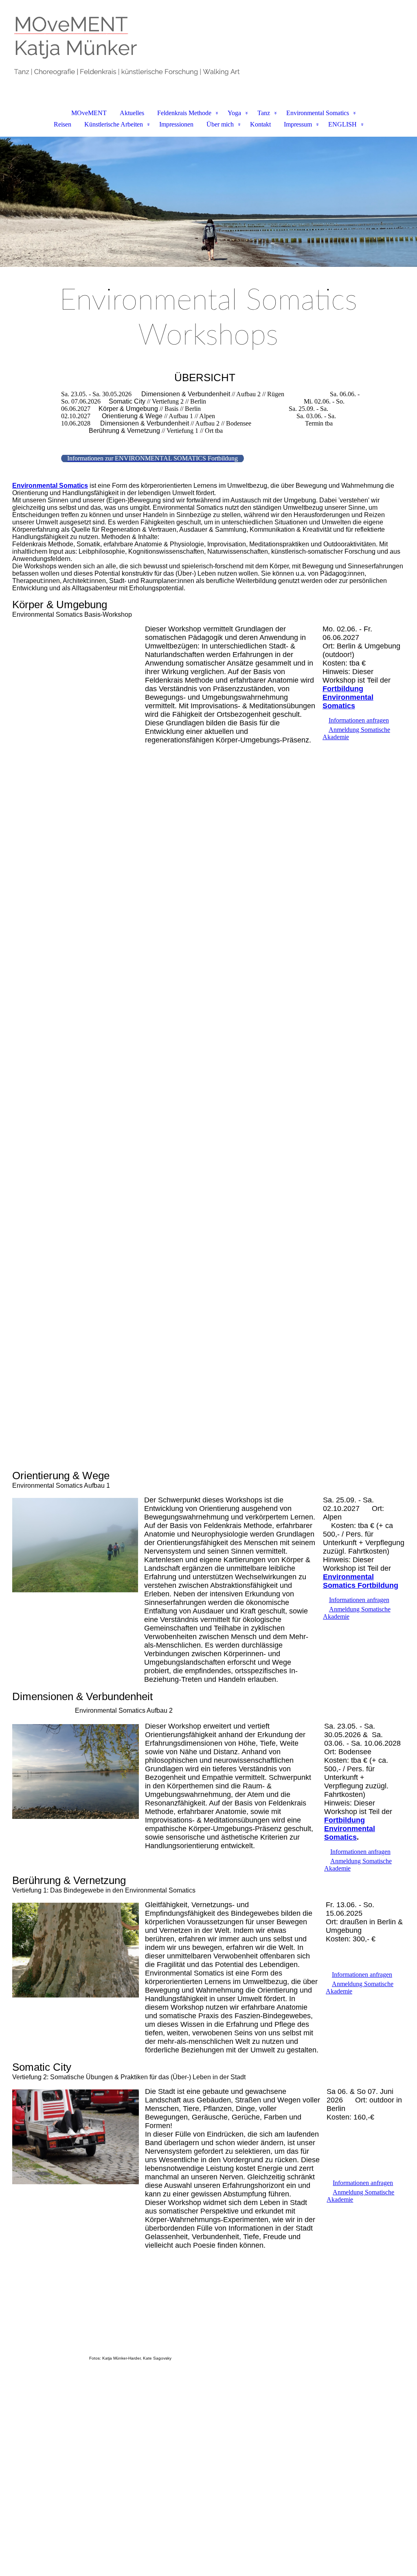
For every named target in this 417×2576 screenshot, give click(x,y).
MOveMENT (89, 113)
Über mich (220, 124)
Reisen (63, 124)
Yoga (234, 113)
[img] (208, 43)
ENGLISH (342, 124)
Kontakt (260, 124)
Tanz (264, 113)
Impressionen (176, 124)
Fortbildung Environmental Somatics (350, 1829)
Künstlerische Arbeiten (114, 124)
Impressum (298, 124)
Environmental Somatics (318, 113)
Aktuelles (132, 113)
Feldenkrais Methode (184, 113)
